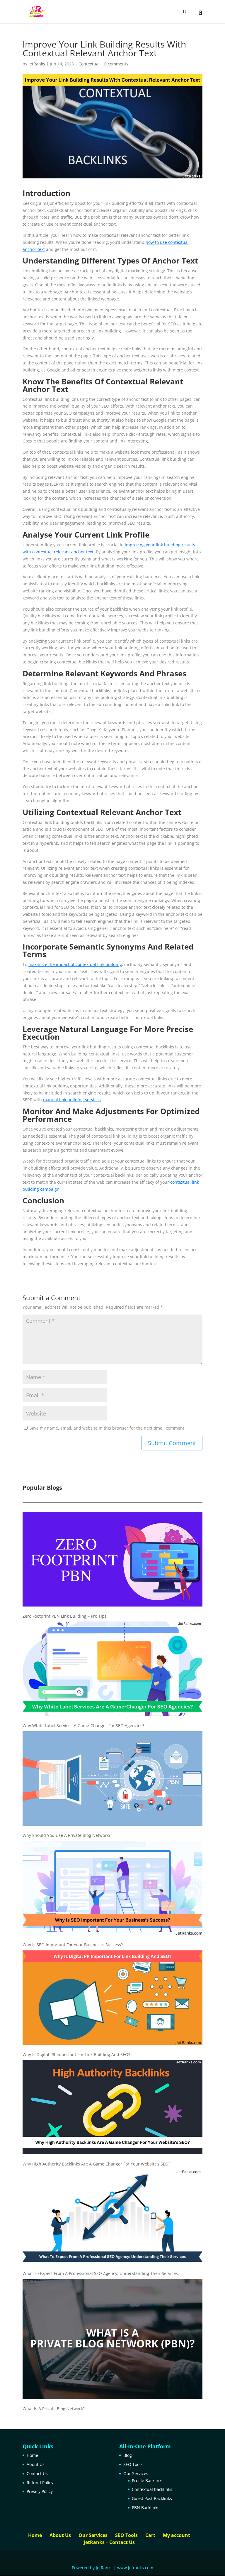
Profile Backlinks (148, 2480)
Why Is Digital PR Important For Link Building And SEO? (76, 2054)
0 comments (116, 64)
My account (177, 2535)
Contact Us (37, 2473)
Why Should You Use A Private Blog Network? (67, 1835)
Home (32, 2455)
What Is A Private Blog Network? (54, 2409)
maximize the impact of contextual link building (75, 964)
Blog (128, 2455)
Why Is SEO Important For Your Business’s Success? (73, 1945)
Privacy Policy (40, 2491)
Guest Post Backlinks (152, 2498)
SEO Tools (133, 2464)
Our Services (136, 2473)
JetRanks (37, 64)
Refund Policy (40, 2483)
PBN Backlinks (146, 2507)
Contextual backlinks (152, 2489)
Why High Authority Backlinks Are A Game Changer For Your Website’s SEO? (96, 2164)
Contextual (89, 64)
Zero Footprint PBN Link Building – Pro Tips (65, 1616)
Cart (150, 2535)
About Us (36, 2464)
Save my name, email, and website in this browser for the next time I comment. (108, 1428)
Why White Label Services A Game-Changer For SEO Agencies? (83, 1726)
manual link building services (72, 1100)
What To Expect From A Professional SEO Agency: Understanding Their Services (100, 2273)
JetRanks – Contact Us (109, 2542)
